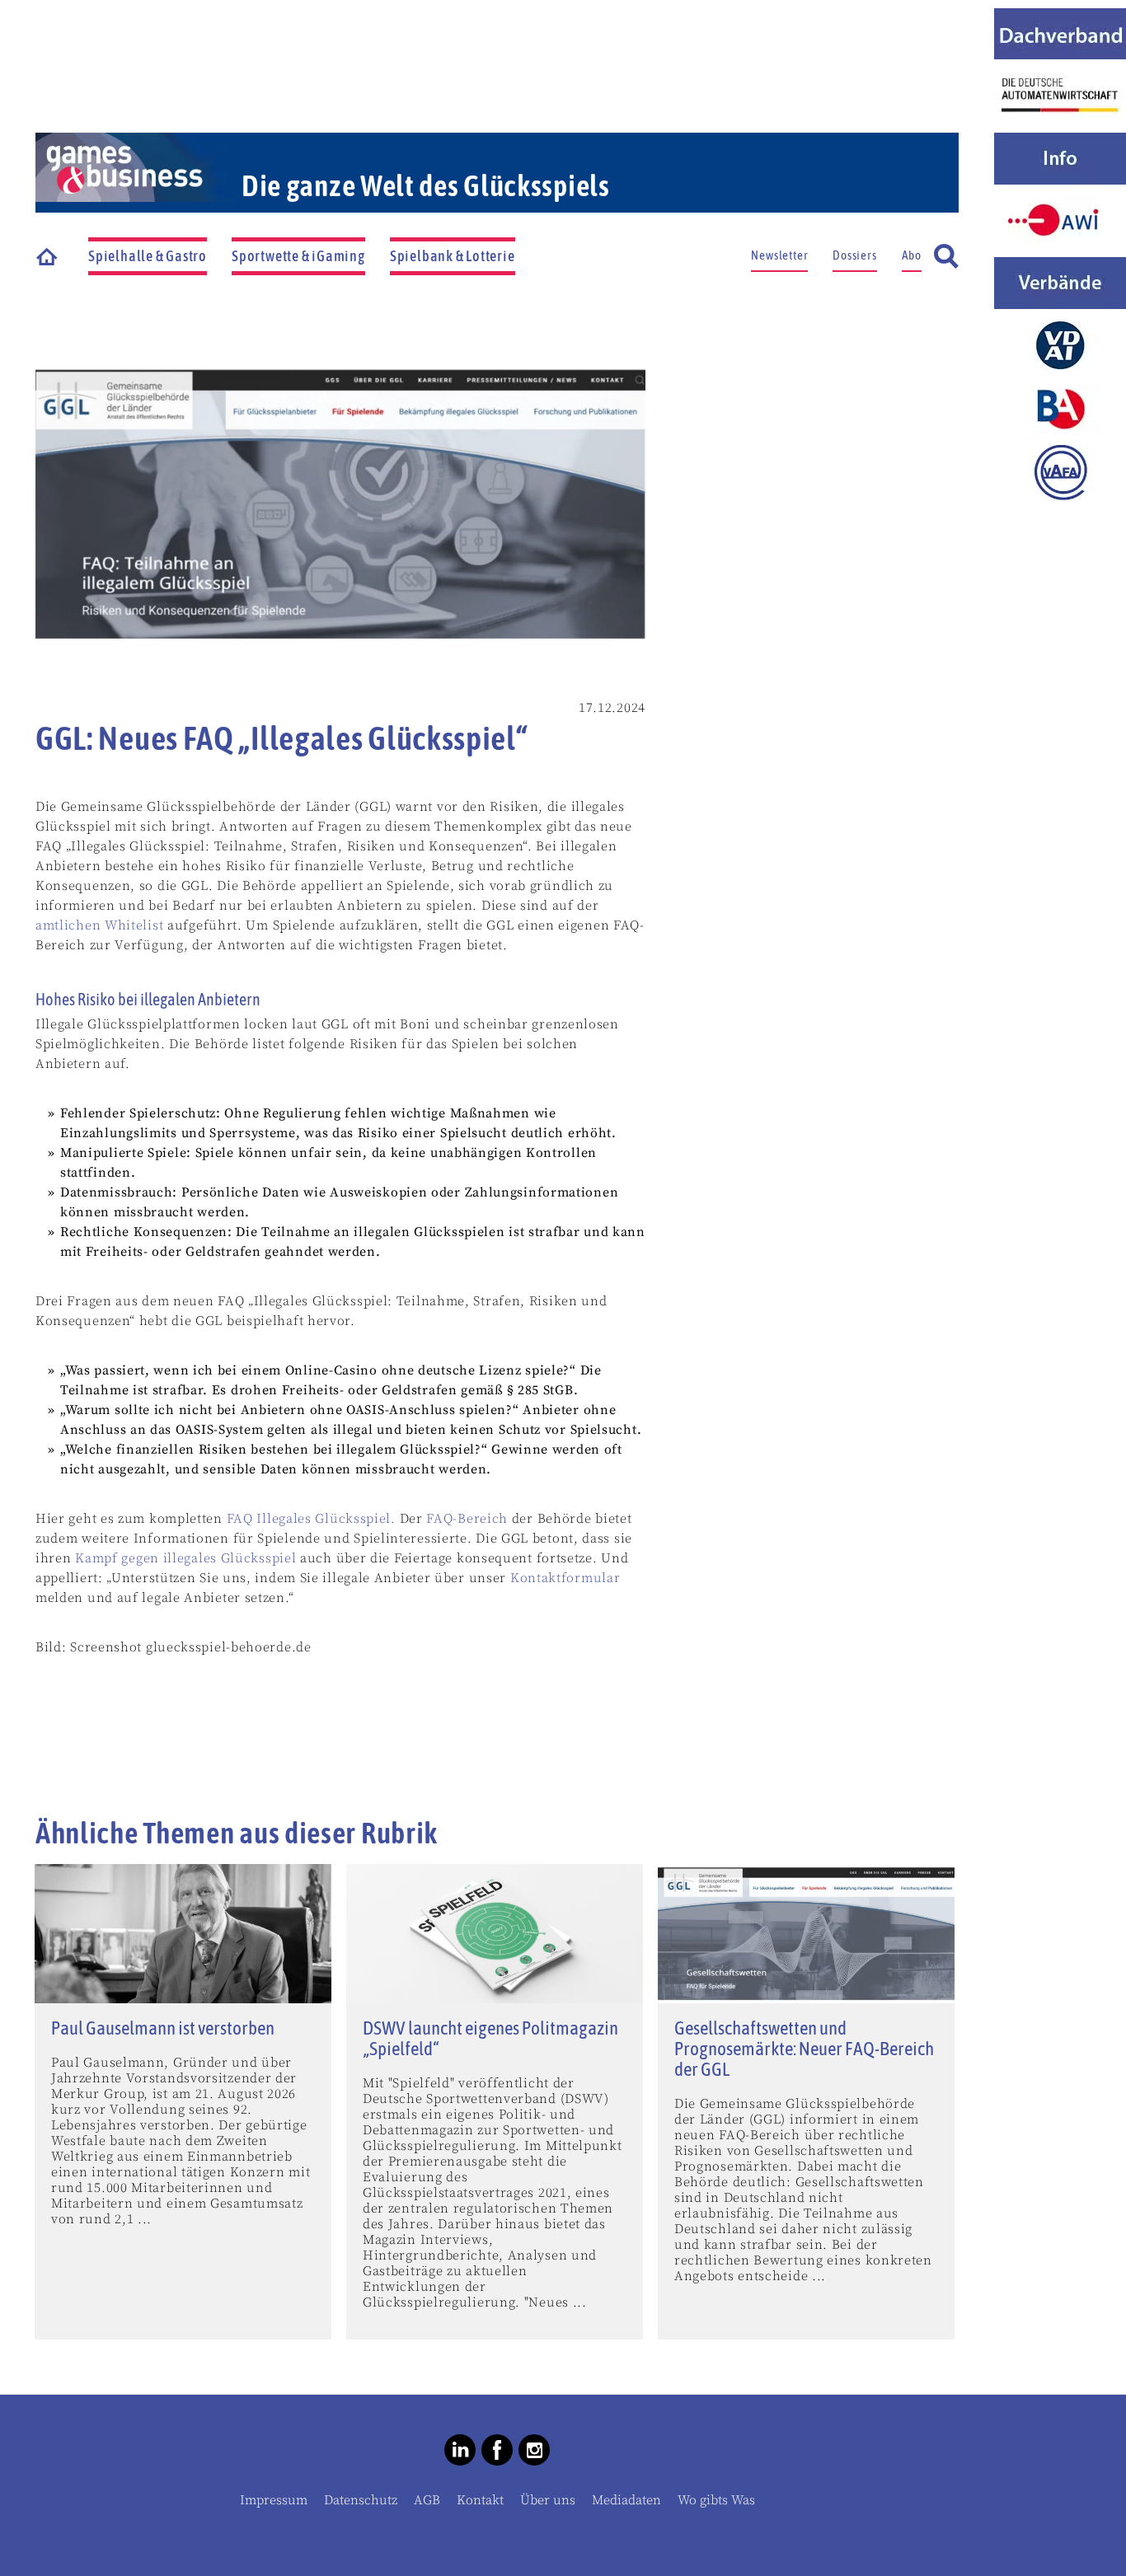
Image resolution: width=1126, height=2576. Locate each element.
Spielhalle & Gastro (148, 256)
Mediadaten (626, 2500)
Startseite (48, 256)
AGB (427, 2500)
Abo (912, 255)
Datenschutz (361, 2500)
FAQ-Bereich (467, 1519)
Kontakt (480, 2500)
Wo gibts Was (716, 2500)
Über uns (548, 2500)
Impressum (274, 2500)
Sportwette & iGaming (298, 256)
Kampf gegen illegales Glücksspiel (185, 1558)
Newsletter (779, 255)
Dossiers (854, 255)
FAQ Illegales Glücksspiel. (311, 1519)
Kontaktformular (565, 1578)
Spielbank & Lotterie (453, 256)
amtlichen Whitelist (99, 925)
